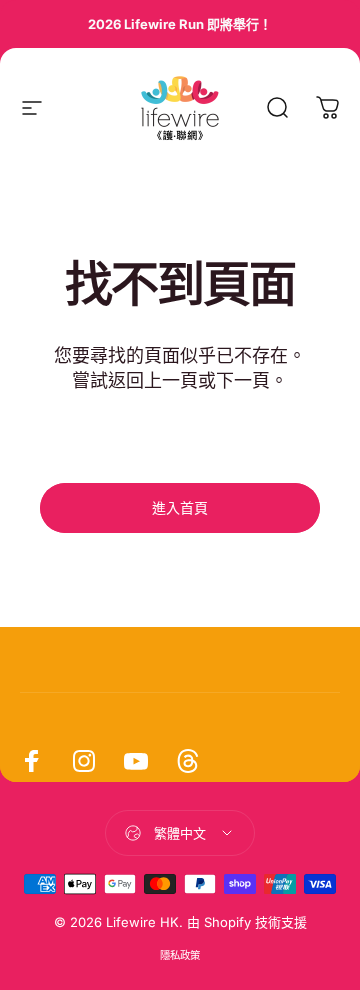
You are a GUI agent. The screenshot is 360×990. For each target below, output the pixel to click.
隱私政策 (180, 955)
